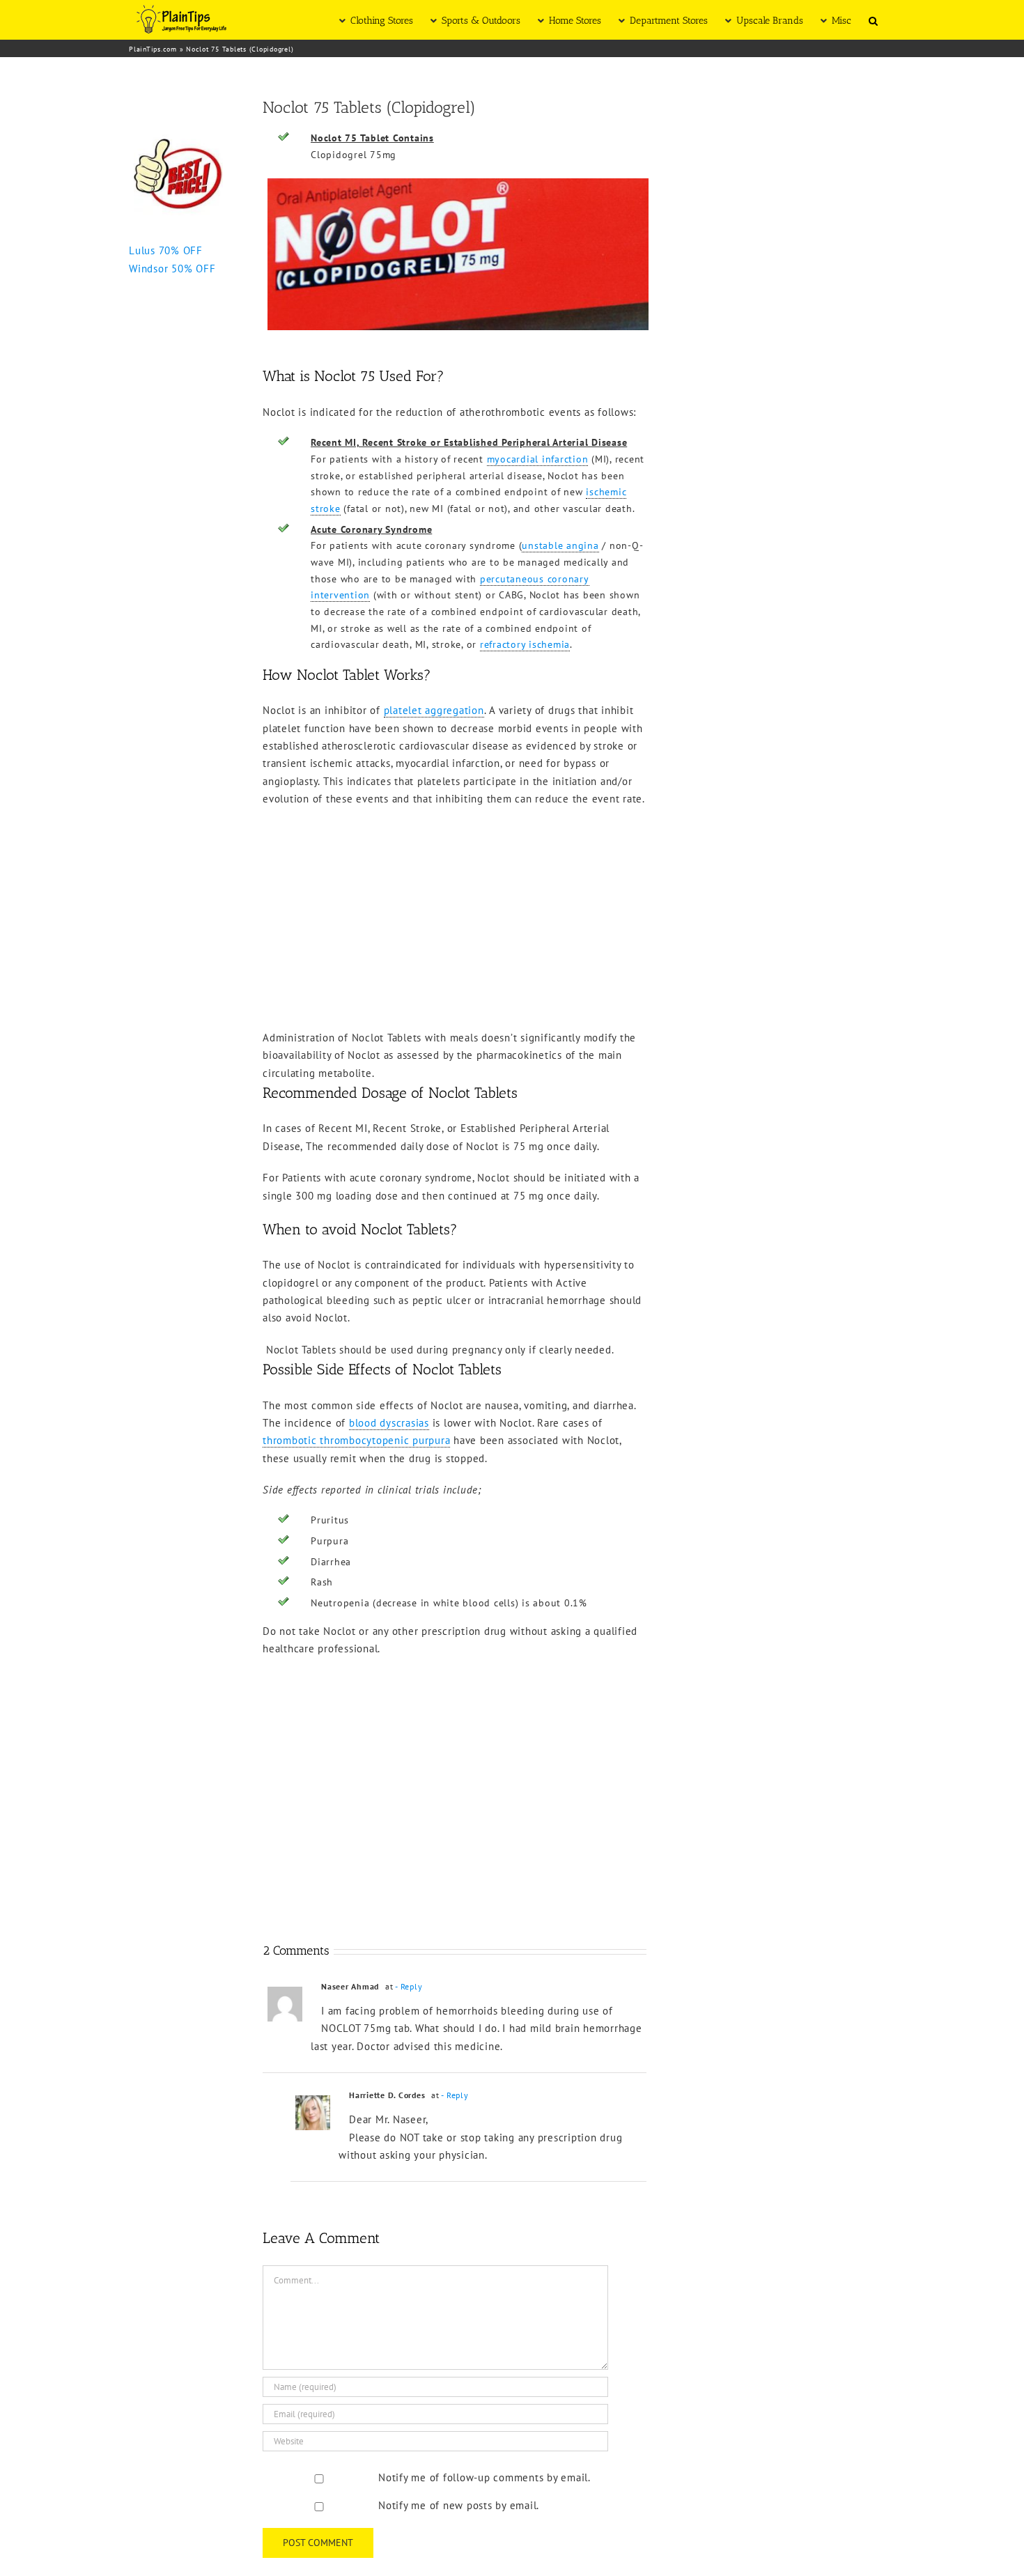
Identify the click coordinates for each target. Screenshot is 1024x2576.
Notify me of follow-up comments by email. (484, 2477)
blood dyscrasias (389, 1423)
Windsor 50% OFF (172, 269)
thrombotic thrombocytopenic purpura (356, 1440)
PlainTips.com (153, 49)
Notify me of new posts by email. (459, 2505)
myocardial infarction (538, 459)
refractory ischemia (525, 644)
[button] (873, 20)
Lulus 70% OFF (166, 250)
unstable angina (560, 545)
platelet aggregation (434, 710)
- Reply (409, 1986)
